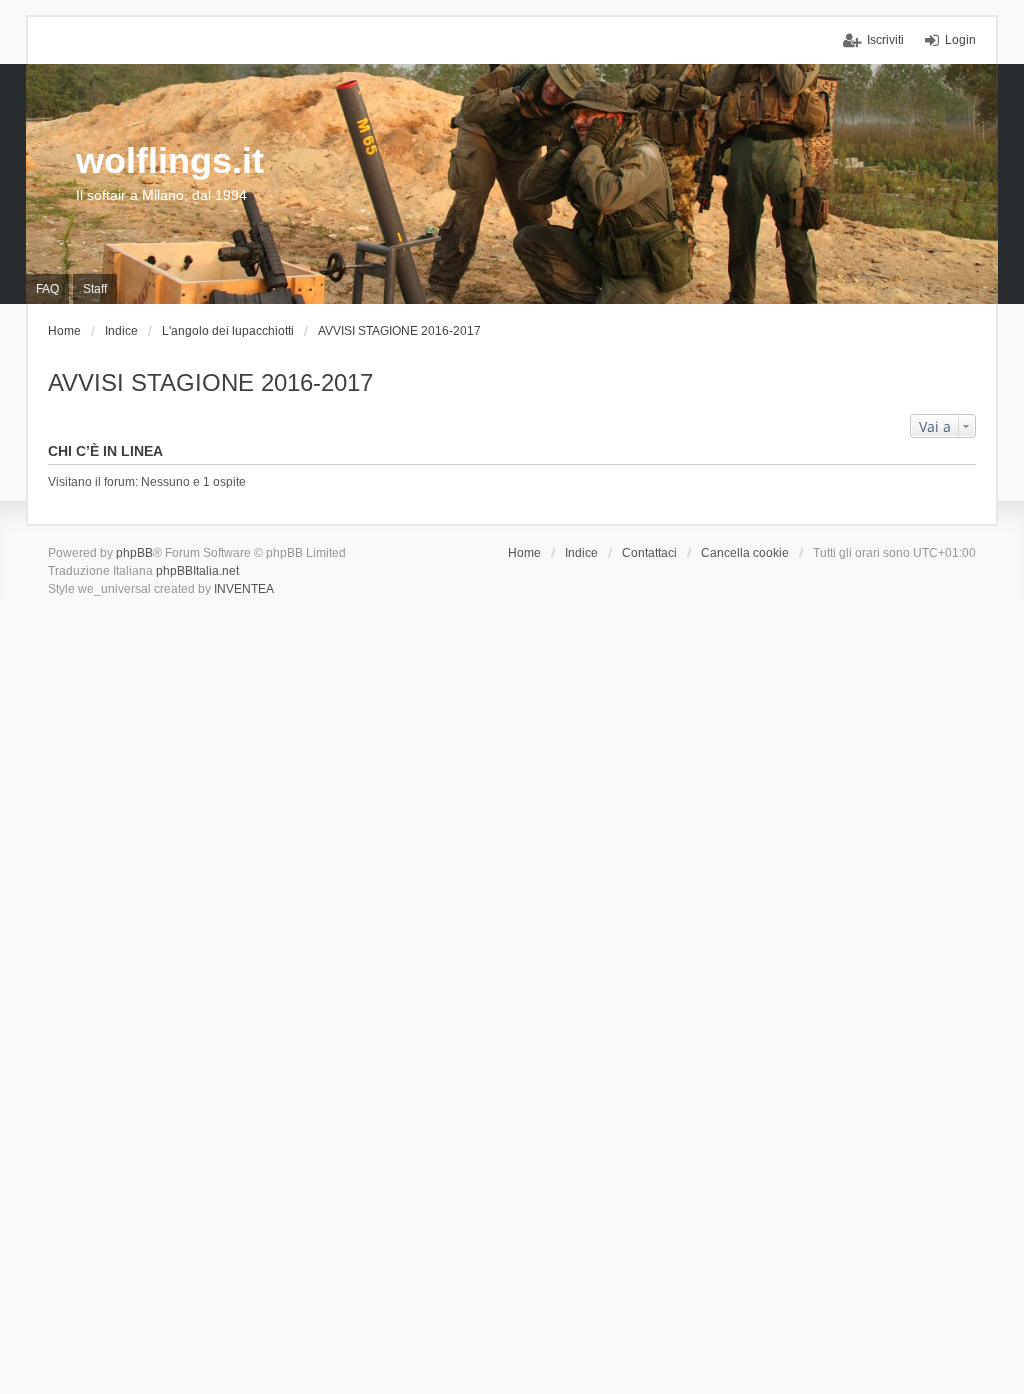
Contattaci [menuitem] (649, 553)
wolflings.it (170, 160)
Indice (581, 553)
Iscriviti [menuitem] (885, 40)
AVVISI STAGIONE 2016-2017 (210, 382)
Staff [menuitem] (95, 289)
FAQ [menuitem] (47, 289)
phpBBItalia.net (197, 571)
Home (524, 553)
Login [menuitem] (960, 40)
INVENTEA (244, 589)
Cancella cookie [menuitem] (745, 553)
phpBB (134, 553)
